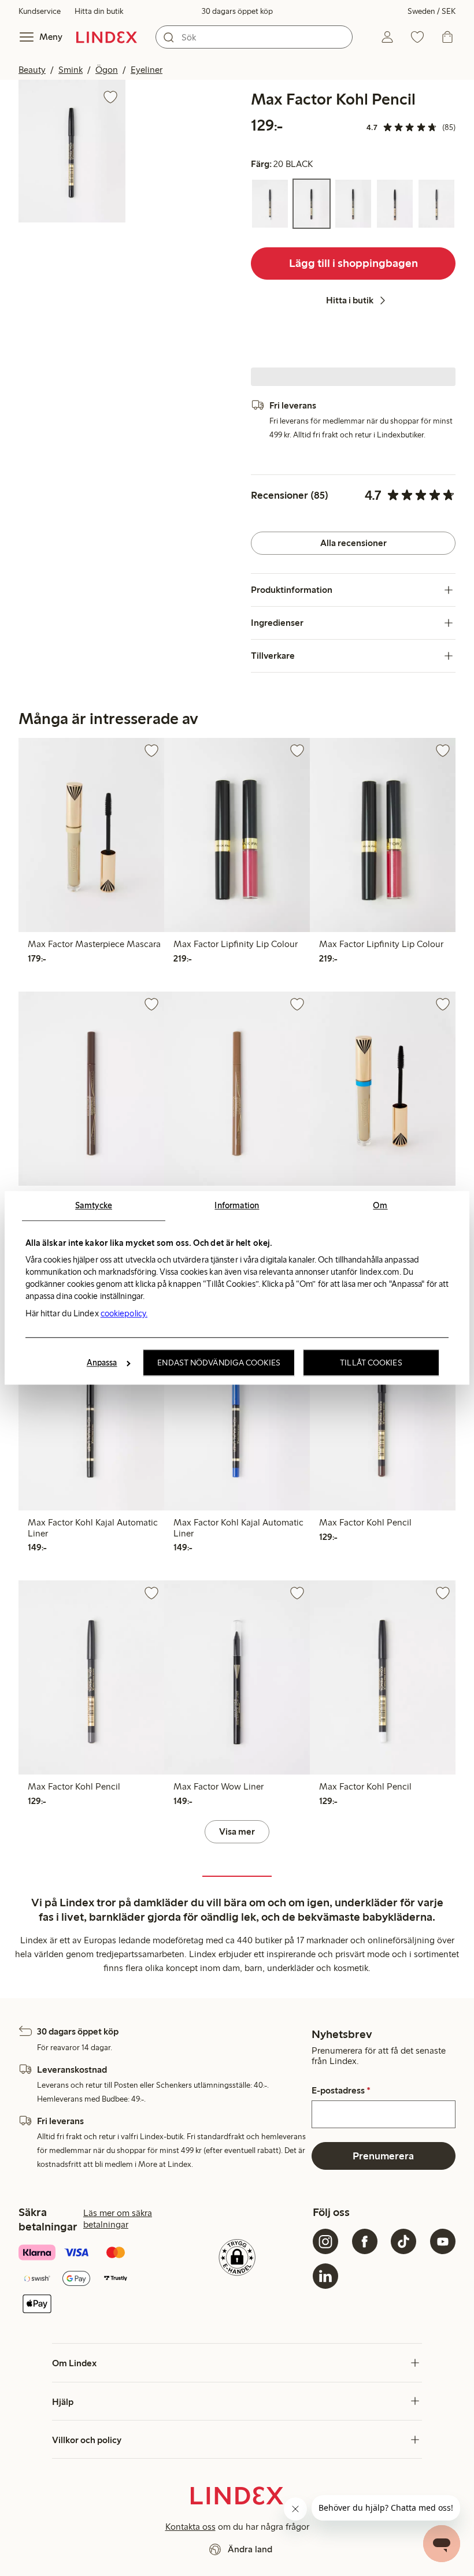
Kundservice (40, 11)
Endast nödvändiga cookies (219, 1363)
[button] (72, 151)
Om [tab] (380, 1205)
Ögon (107, 70)
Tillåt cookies (371, 1363)
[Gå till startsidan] (107, 37)
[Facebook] (365, 2241)
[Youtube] (443, 2241)
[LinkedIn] (325, 2276)
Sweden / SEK (432, 11)
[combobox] (254, 37)
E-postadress (341, 2091)
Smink (71, 70)
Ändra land (250, 2549)
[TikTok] (403, 2241)
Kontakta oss (190, 2527)
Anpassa (102, 1363)
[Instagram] (325, 2241)
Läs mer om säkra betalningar (118, 2219)
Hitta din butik (99, 11)
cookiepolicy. (124, 1313)
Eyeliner (147, 70)
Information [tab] (237, 1205)
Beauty (32, 70)
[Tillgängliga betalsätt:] (90, 2279)
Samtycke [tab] (94, 1205)
